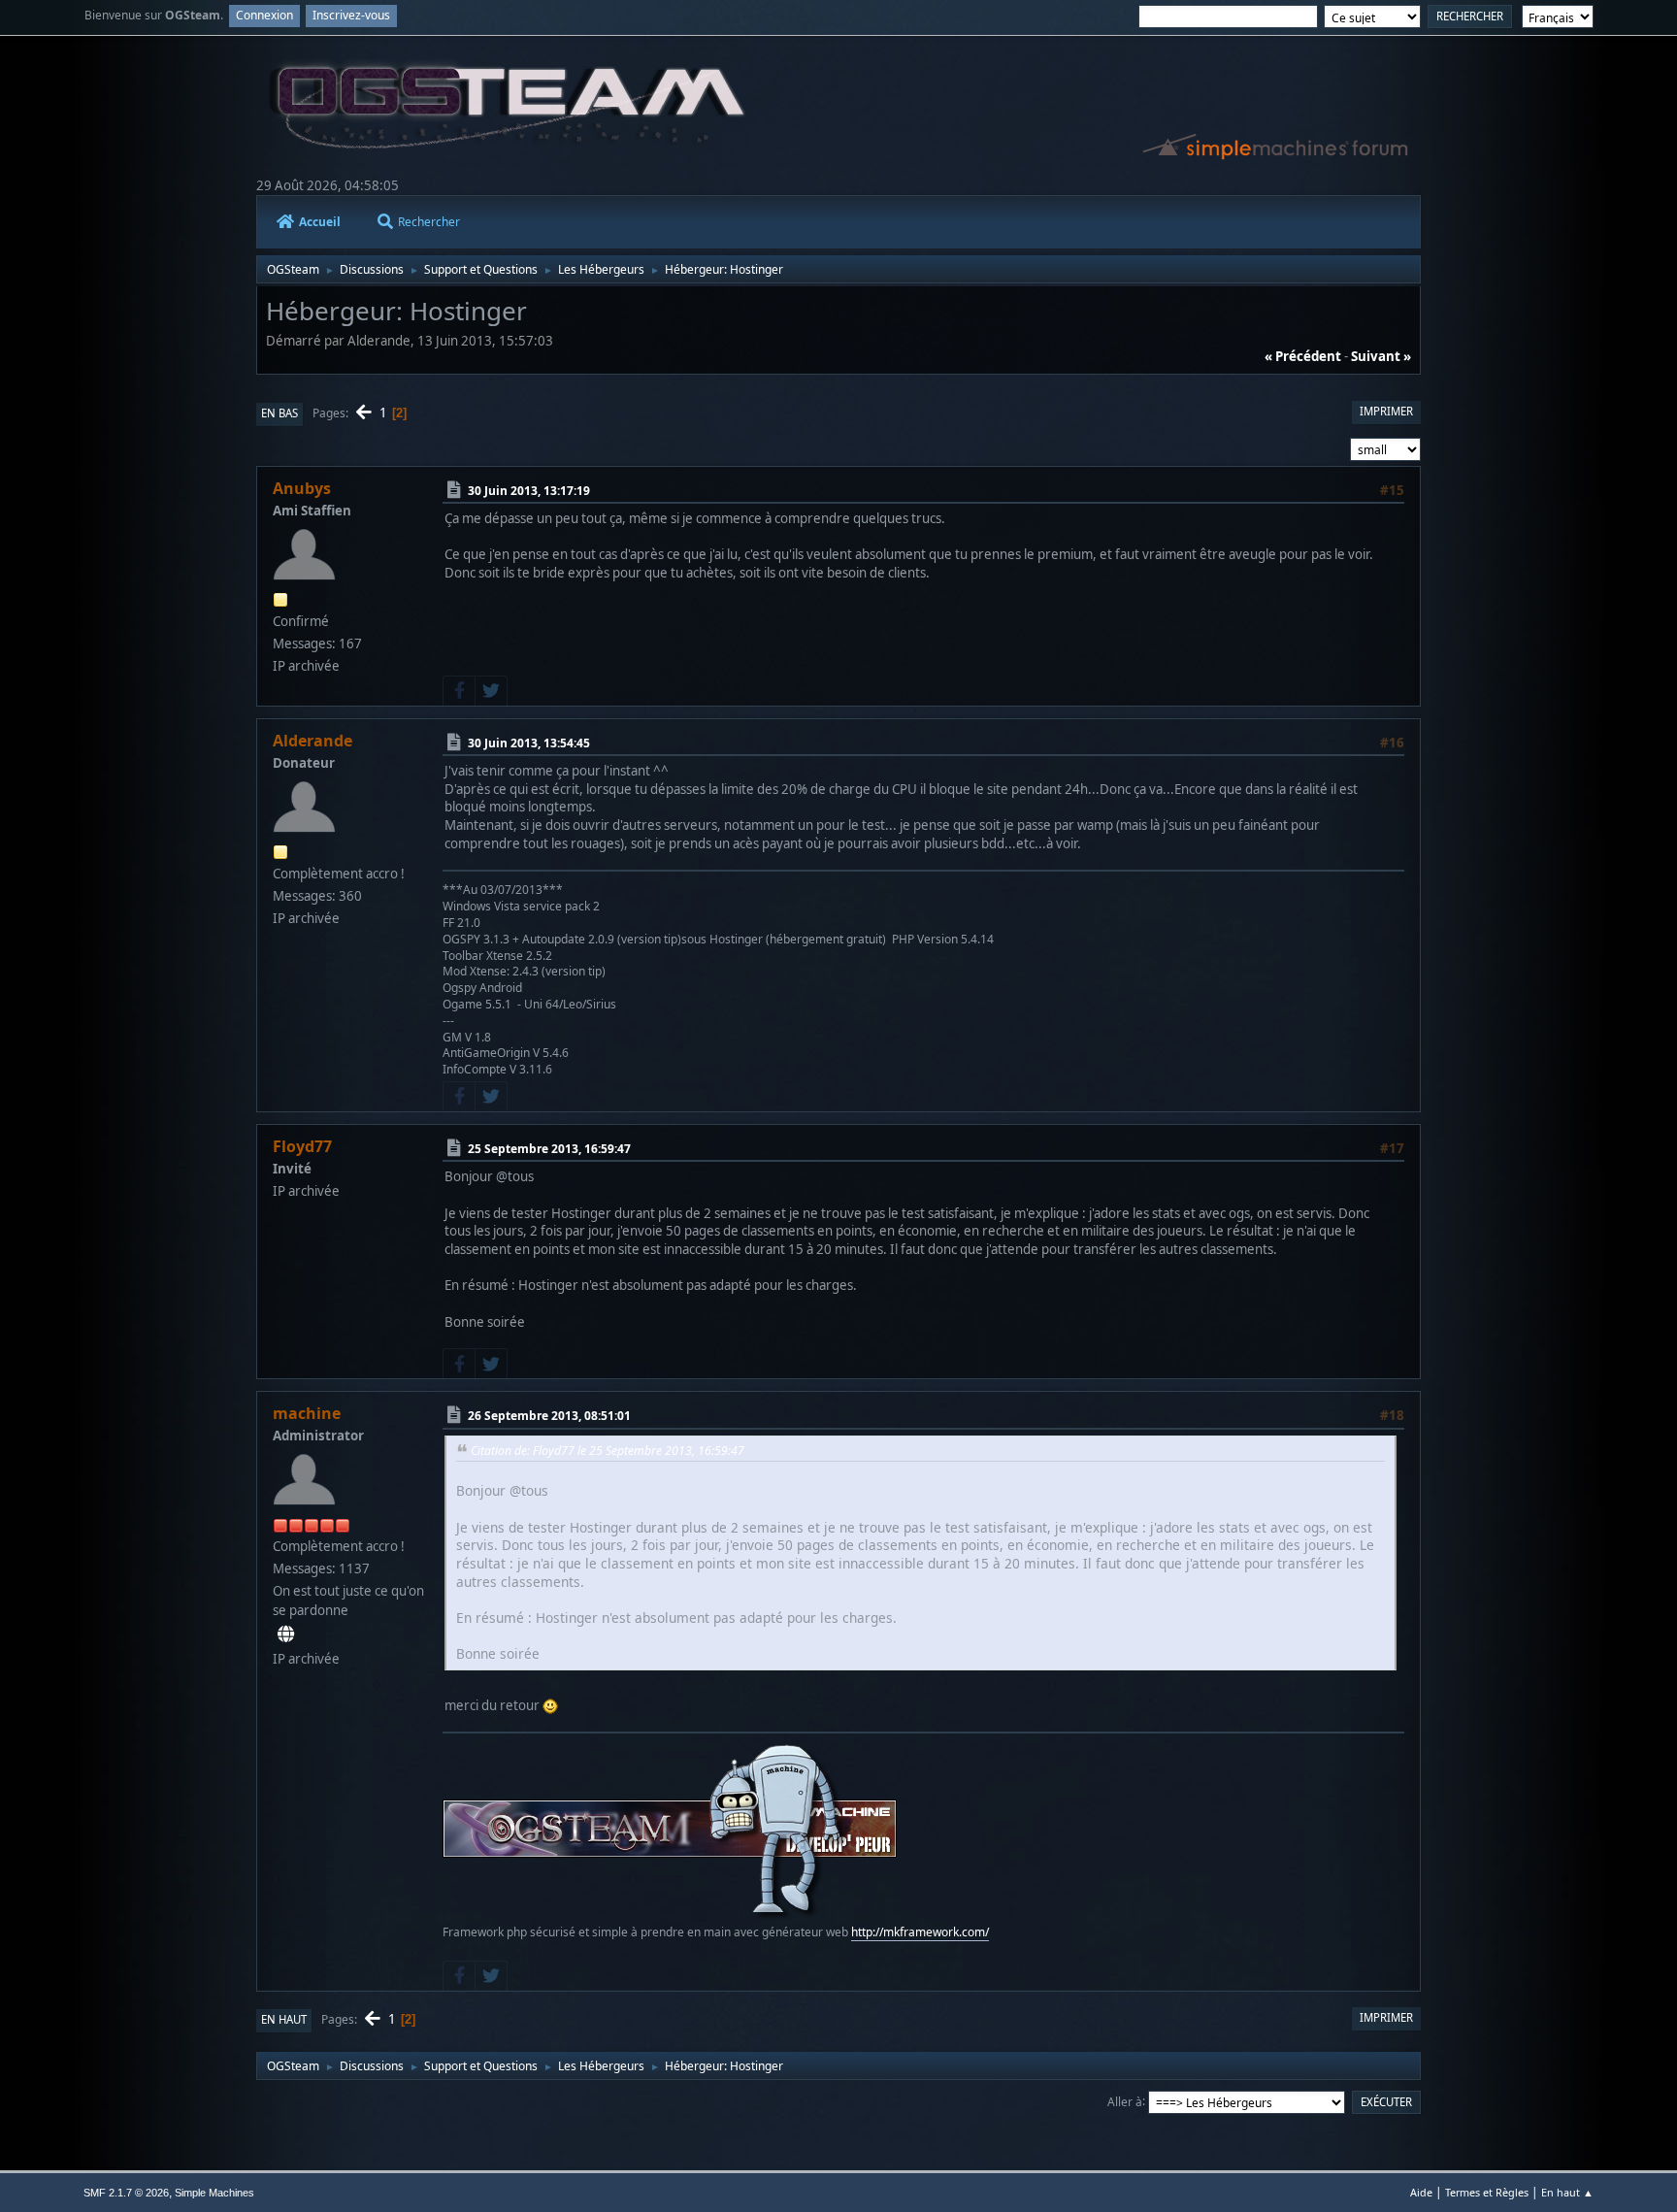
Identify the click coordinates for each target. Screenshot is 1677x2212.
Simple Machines (214, 2193)
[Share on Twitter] (491, 691)
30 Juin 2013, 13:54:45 (529, 743)
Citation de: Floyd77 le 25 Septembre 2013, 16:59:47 (608, 1451)
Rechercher (429, 222)
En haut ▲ (1567, 2192)
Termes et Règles (1487, 2192)
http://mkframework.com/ (920, 1932)
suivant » (1381, 356)
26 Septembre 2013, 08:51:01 (549, 1416)
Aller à (1125, 2101)
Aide (1421, 2192)
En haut (284, 2019)
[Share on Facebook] (459, 691)
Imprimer (1386, 411)
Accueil (320, 222)
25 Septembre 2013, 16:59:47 (549, 1149)
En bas (279, 413)
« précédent (1303, 356)
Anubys (302, 488)
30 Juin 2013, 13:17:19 (529, 491)
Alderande (312, 741)
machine (307, 1413)
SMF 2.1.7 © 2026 (126, 2193)
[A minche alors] (286, 1634)
